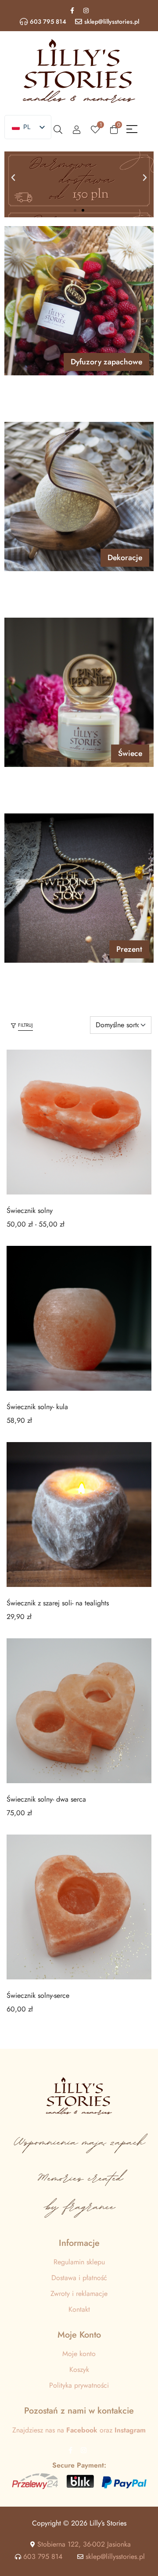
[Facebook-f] (72, 11)
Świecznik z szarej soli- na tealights (58, 1603)
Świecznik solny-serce (38, 1995)
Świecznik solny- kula (37, 1407)
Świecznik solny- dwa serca (46, 1799)
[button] (13, 178)
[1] (95, 129)
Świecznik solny (30, 1211)
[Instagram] (86, 11)
